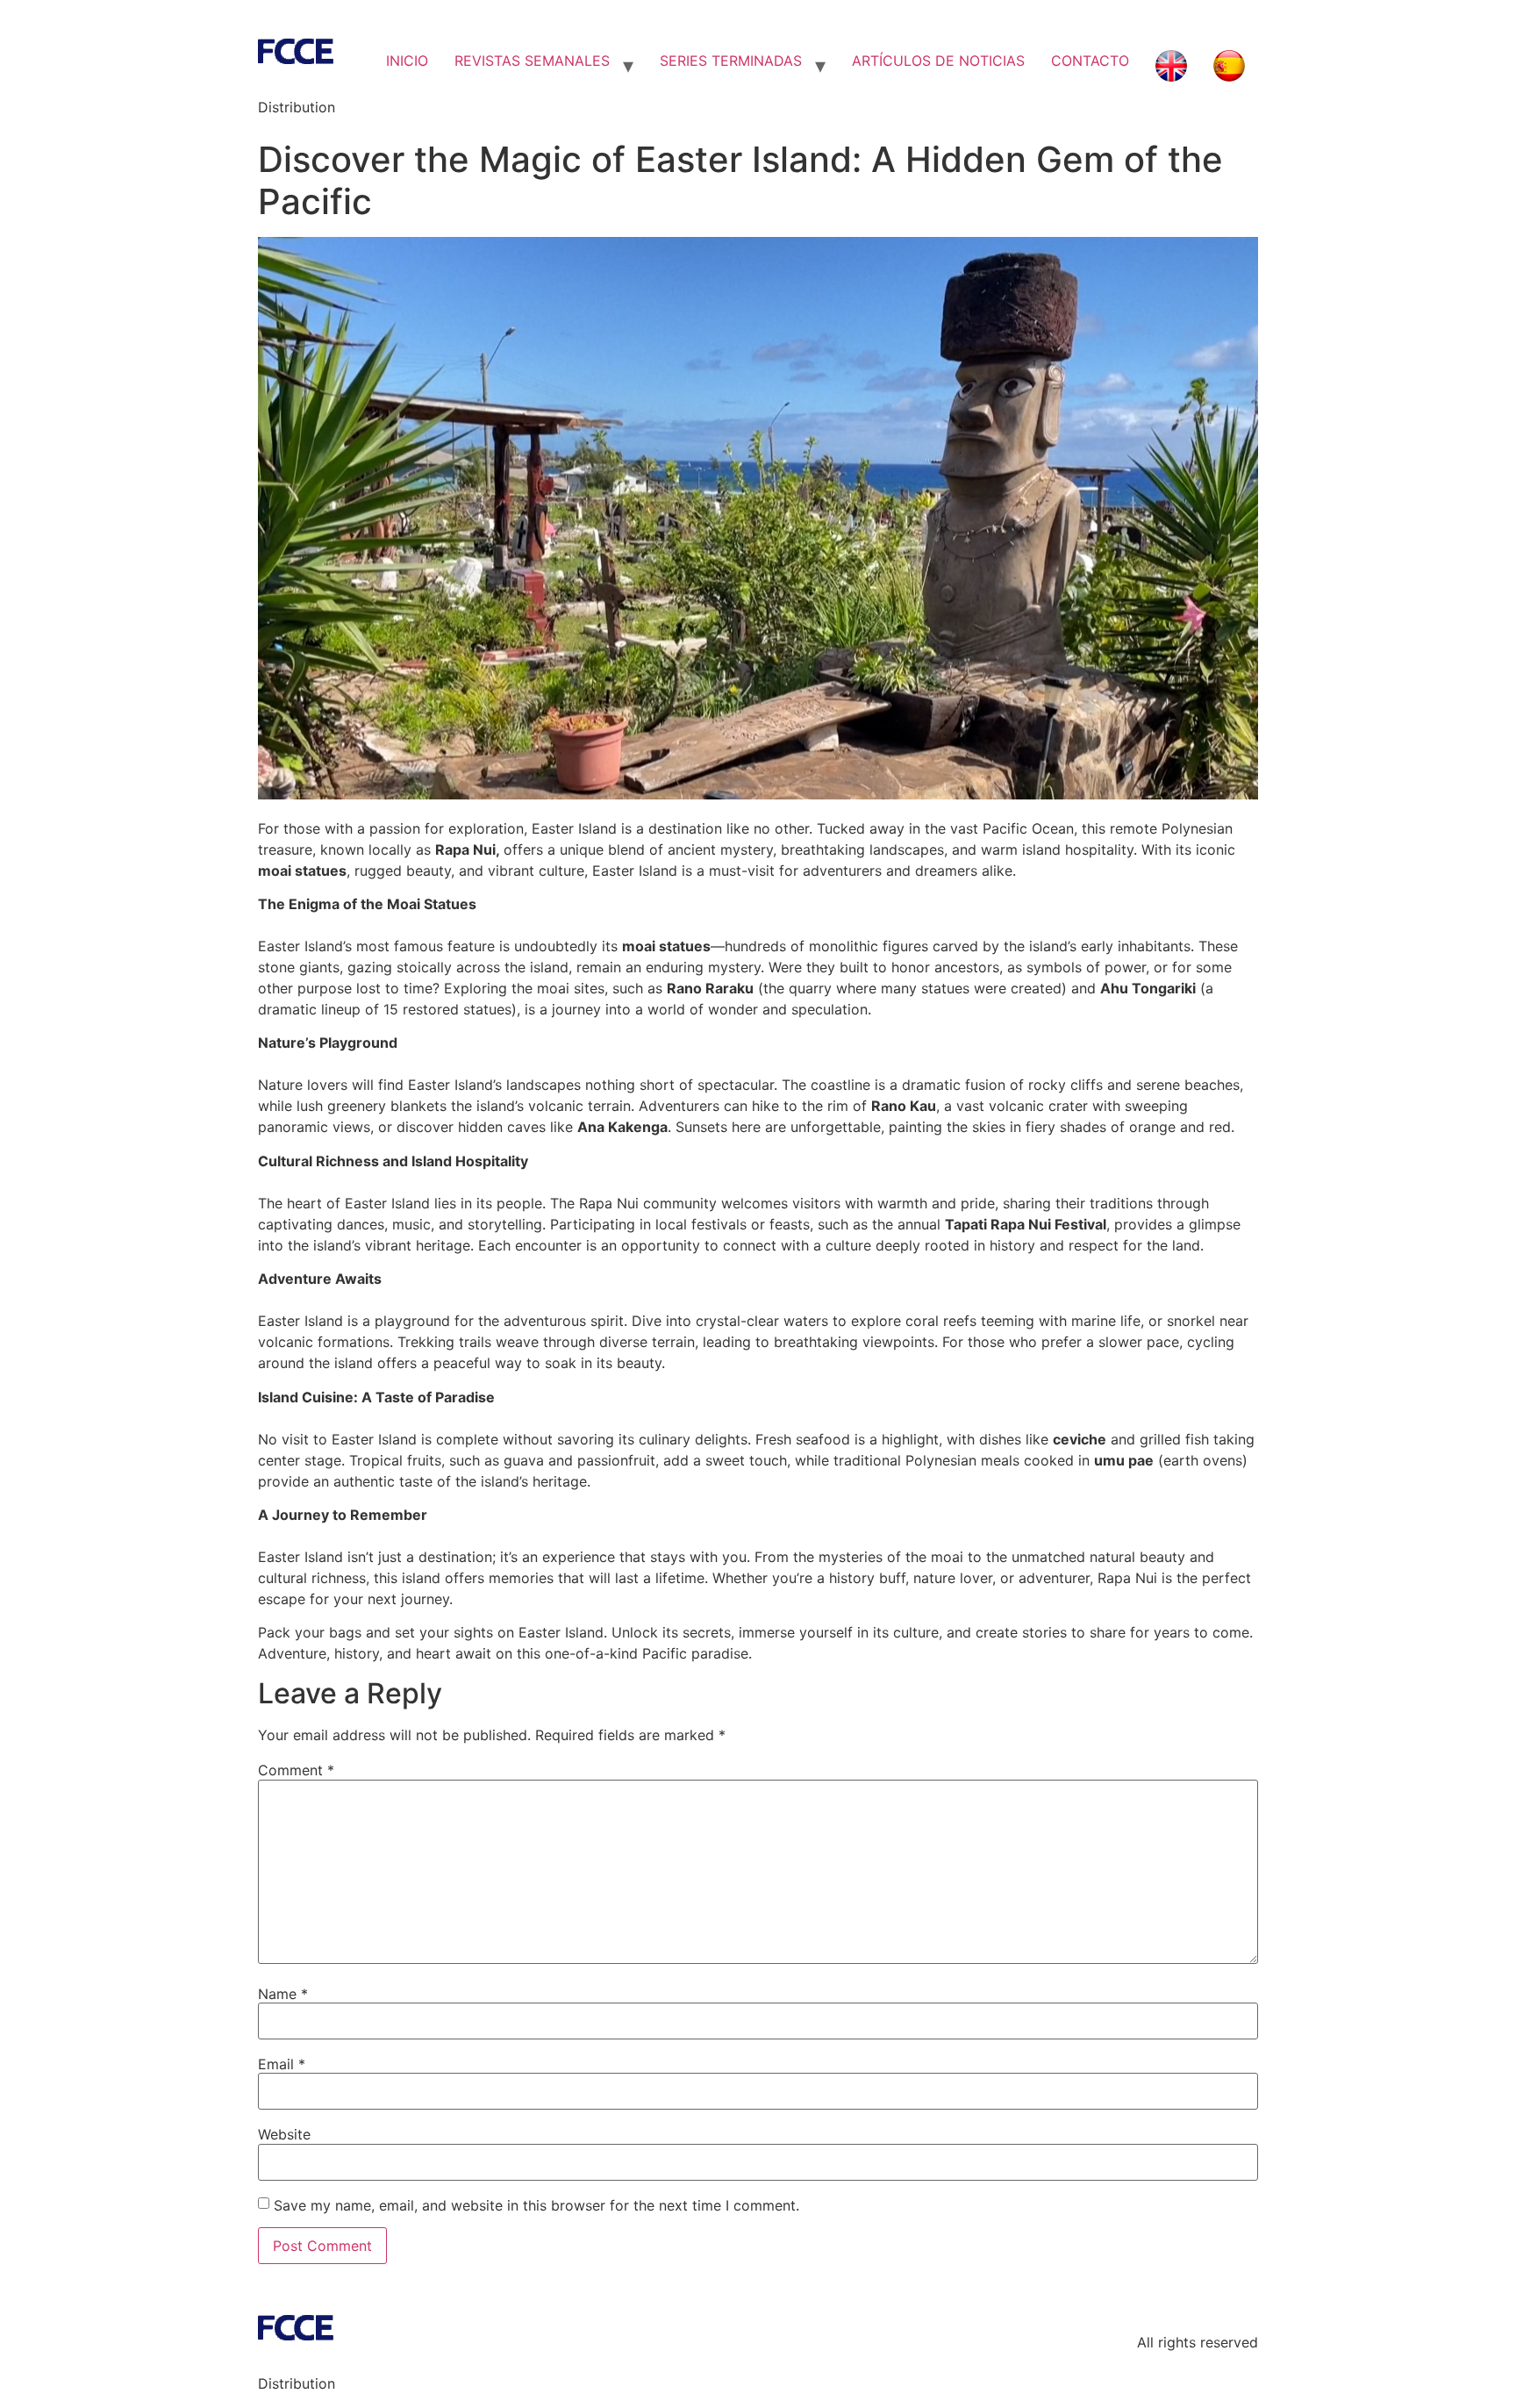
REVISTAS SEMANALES (532, 61)
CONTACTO (1090, 61)
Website (284, 2134)
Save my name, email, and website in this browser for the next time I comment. (536, 2205)
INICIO (407, 61)
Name (283, 1994)
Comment (296, 1770)
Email (282, 2064)
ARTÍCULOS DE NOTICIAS (938, 61)
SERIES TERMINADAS (731, 61)
